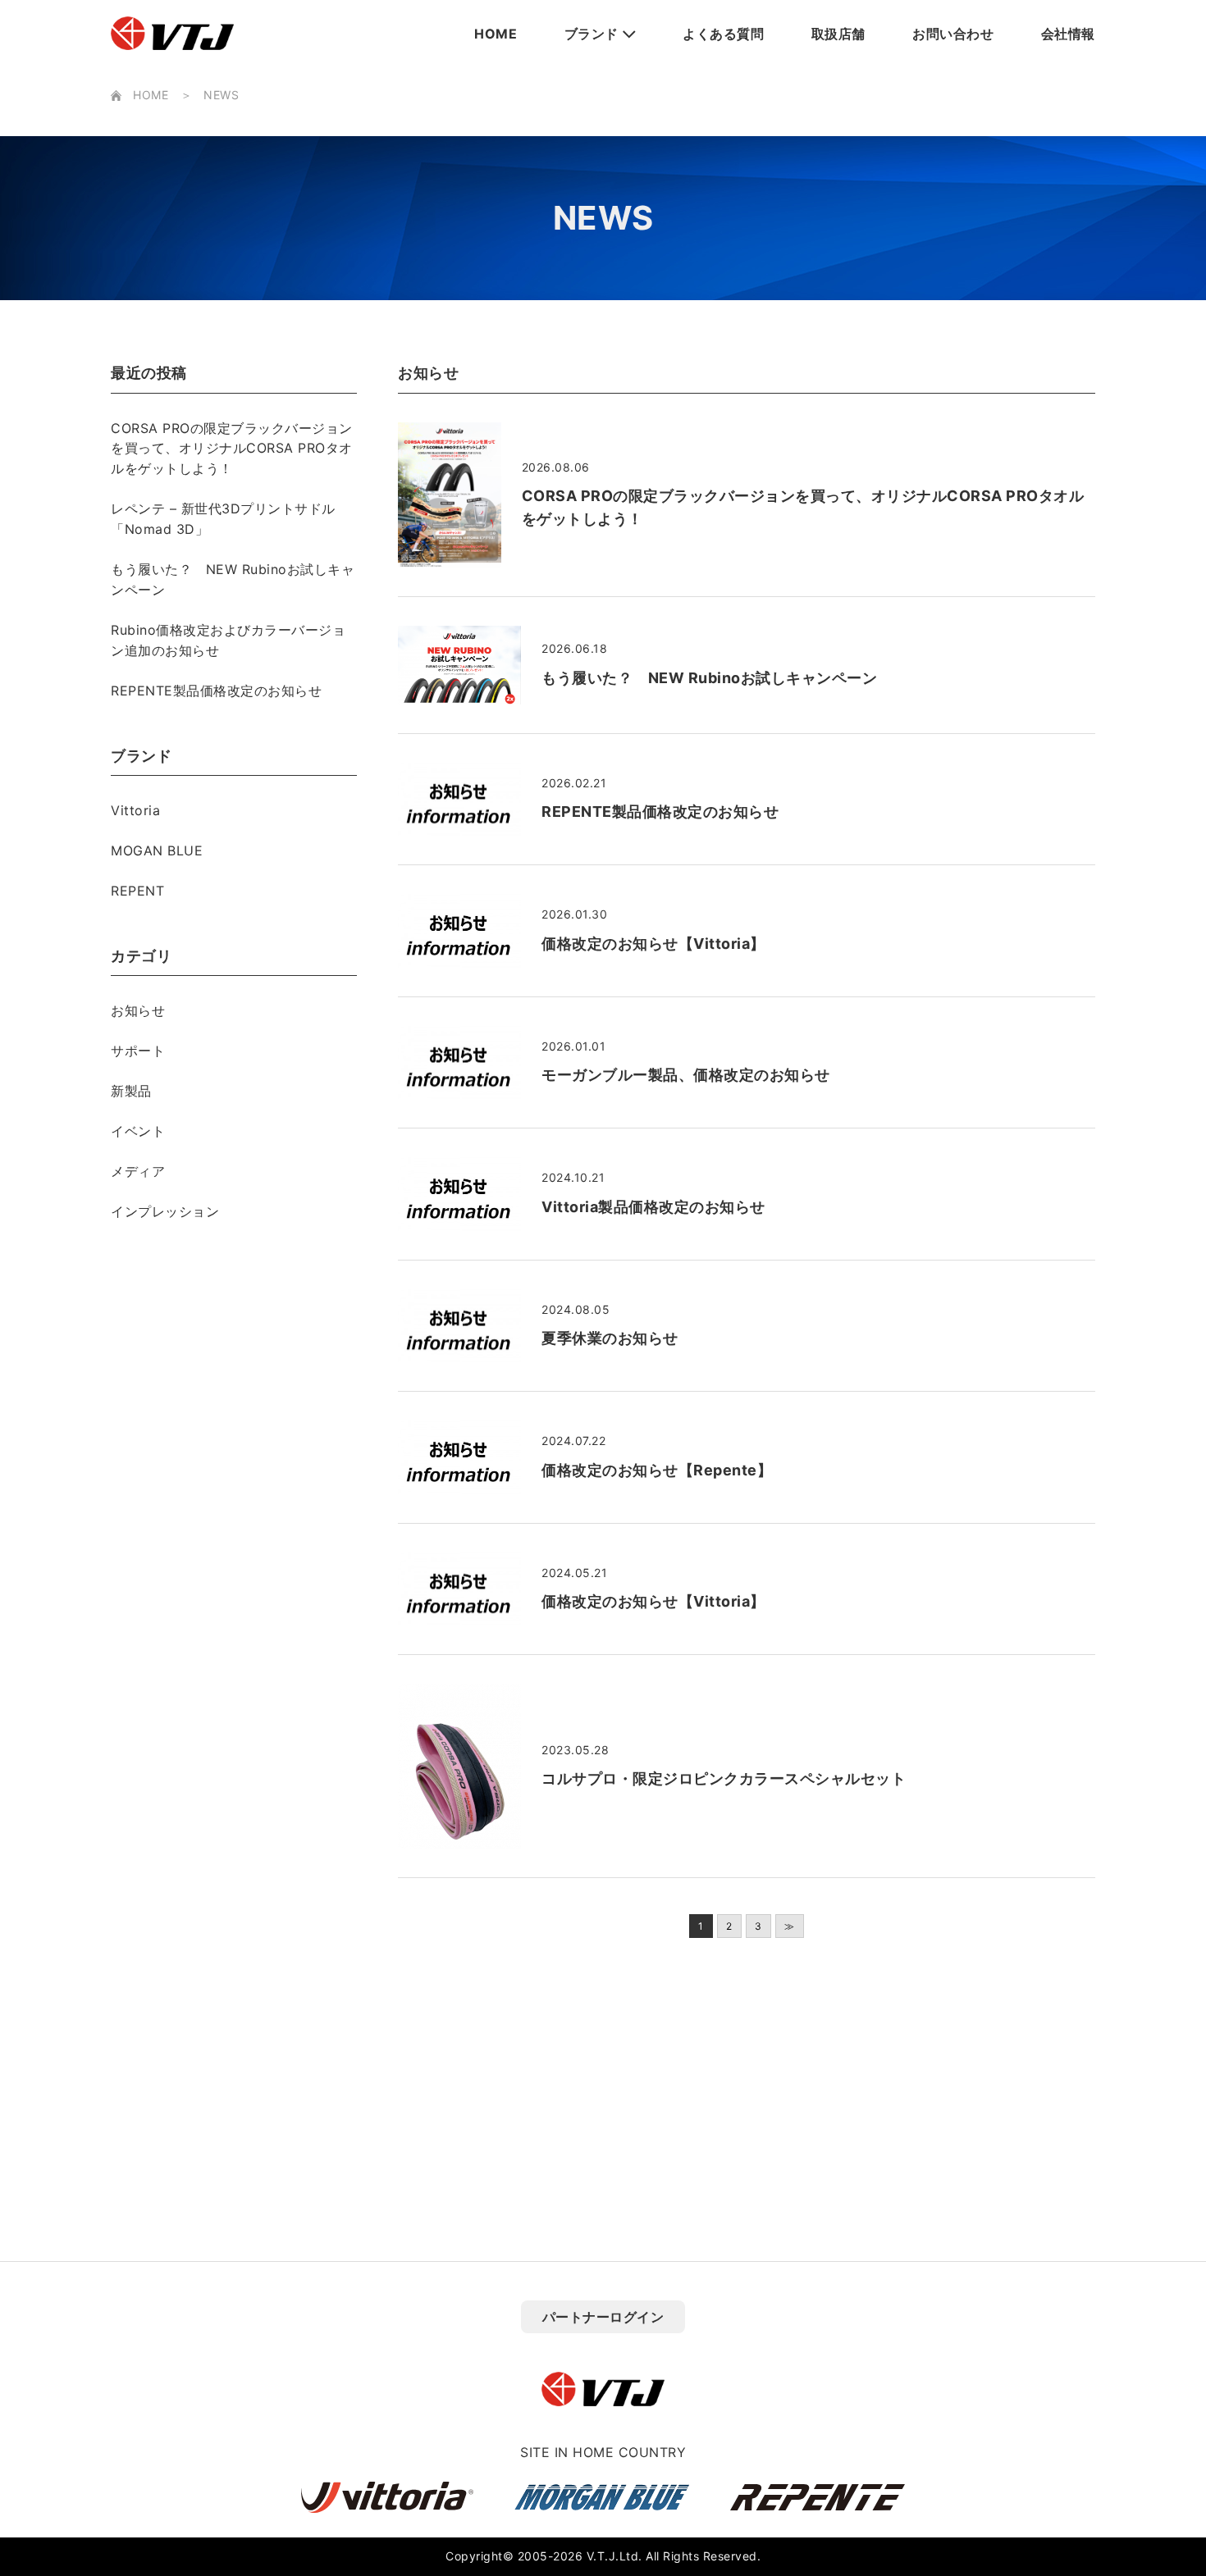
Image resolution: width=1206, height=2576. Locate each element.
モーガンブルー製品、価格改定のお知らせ (686, 1075)
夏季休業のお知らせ (610, 1338)
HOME (496, 34)
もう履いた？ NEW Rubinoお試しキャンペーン (709, 678)
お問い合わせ (953, 34)
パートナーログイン (603, 2317)
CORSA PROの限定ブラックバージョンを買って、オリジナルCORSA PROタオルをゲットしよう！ (232, 449)
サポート (138, 1051)
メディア (138, 1171)
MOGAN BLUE (157, 850)
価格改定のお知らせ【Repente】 (657, 1470)
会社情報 (1068, 34)
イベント (138, 1131)
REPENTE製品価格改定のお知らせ (216, 691)
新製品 (131, 1091)
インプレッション (165, 1211)
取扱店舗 (838, 34)
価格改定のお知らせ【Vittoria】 (653, 944)
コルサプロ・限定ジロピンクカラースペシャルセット (724, 1778)
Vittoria (135, 810)
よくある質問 (723, 34)
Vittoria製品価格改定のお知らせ (653, 1207)
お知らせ (138, 1010)
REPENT (137, 891)
